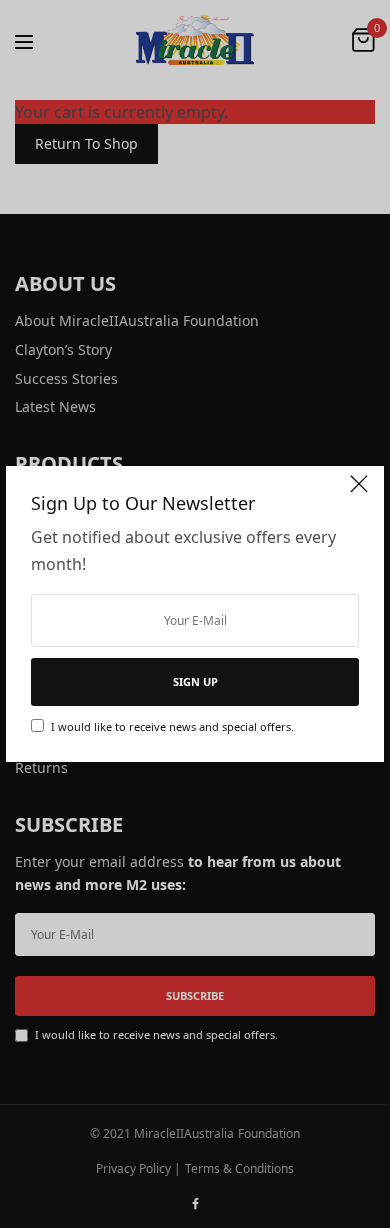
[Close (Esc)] (359, 493)
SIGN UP (195, 681)
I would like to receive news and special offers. (172, 726)
